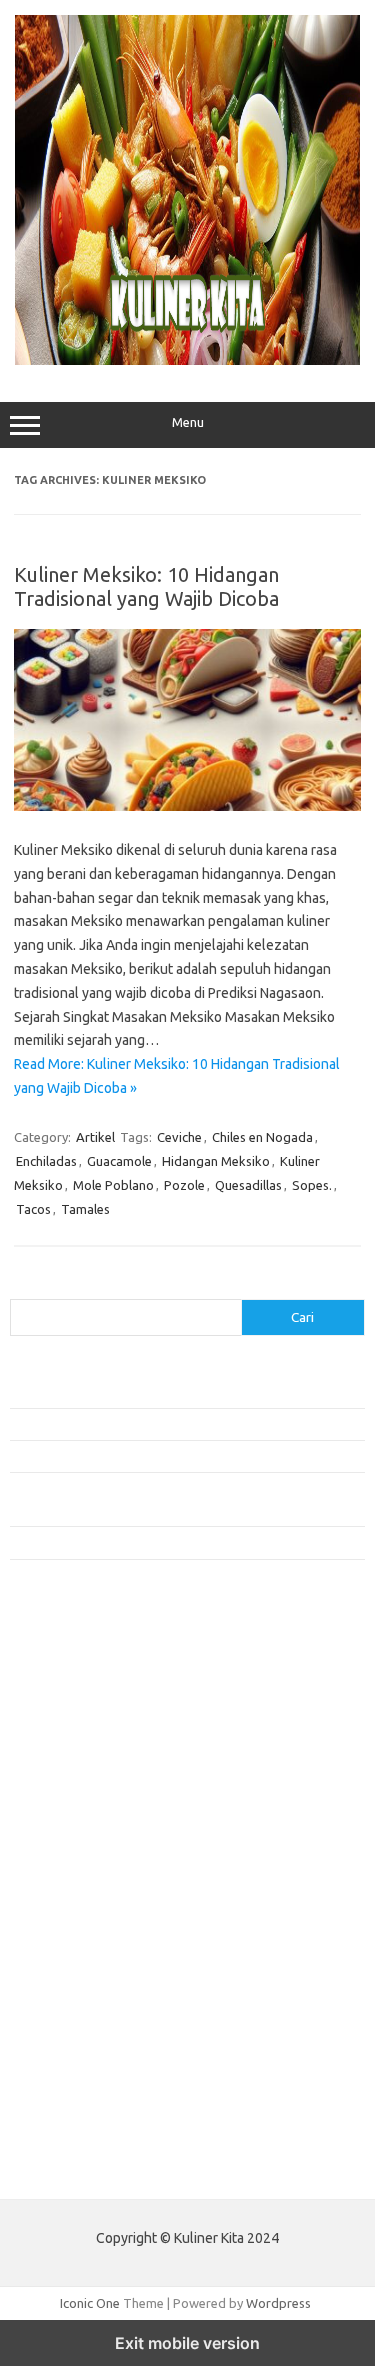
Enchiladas (46, 1161)
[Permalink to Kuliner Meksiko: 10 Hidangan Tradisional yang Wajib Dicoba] (187, 806)
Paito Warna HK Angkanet (86, 2169)
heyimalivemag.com (79, 2006)
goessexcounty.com (80, 1718)
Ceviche (179, 1137)
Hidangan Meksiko (216, 1161)
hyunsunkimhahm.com (85, 2025)
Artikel (95, 1137)
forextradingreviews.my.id (99, 1891)
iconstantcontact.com (83, 1795)
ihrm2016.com (63, 2045)
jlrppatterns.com (69, 2102)
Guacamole (119, 1161)
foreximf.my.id (63, 1853)
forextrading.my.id (75, 1910)
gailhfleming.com (71, 1987)
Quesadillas (248, 1185)
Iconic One (90, 2303)
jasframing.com (65, 1833)
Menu (188, 422)
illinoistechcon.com (76, 2064)
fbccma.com (55, 1680)
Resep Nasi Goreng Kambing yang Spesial (129, 1542)
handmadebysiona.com (89, 1737)
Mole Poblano (113, 1185)
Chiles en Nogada (262, 1137)
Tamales (85, 1209)
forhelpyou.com (67, 1968)
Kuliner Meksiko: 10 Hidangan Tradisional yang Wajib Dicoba (146, 586)
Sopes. (312, 1185)
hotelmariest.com (72, 1757)
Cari (21, 1287)
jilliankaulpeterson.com (88, 2083)
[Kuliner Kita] (187, 360)
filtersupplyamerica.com (92, 1699)
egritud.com (56, 1949)
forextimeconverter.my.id (96, 1929)
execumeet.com (68, 1660)
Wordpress (278, 2303)
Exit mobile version (187, 2343)
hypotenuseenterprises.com (105, 1776)
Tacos (33, 1209)
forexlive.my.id (64, 1872)
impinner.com (59, 1814)
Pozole (184, 1185)
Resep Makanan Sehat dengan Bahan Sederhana (148, 1424)
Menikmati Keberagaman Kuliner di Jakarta (133, 1391)
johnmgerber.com (72, 2121)
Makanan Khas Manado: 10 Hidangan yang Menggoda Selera (183, 1456)
